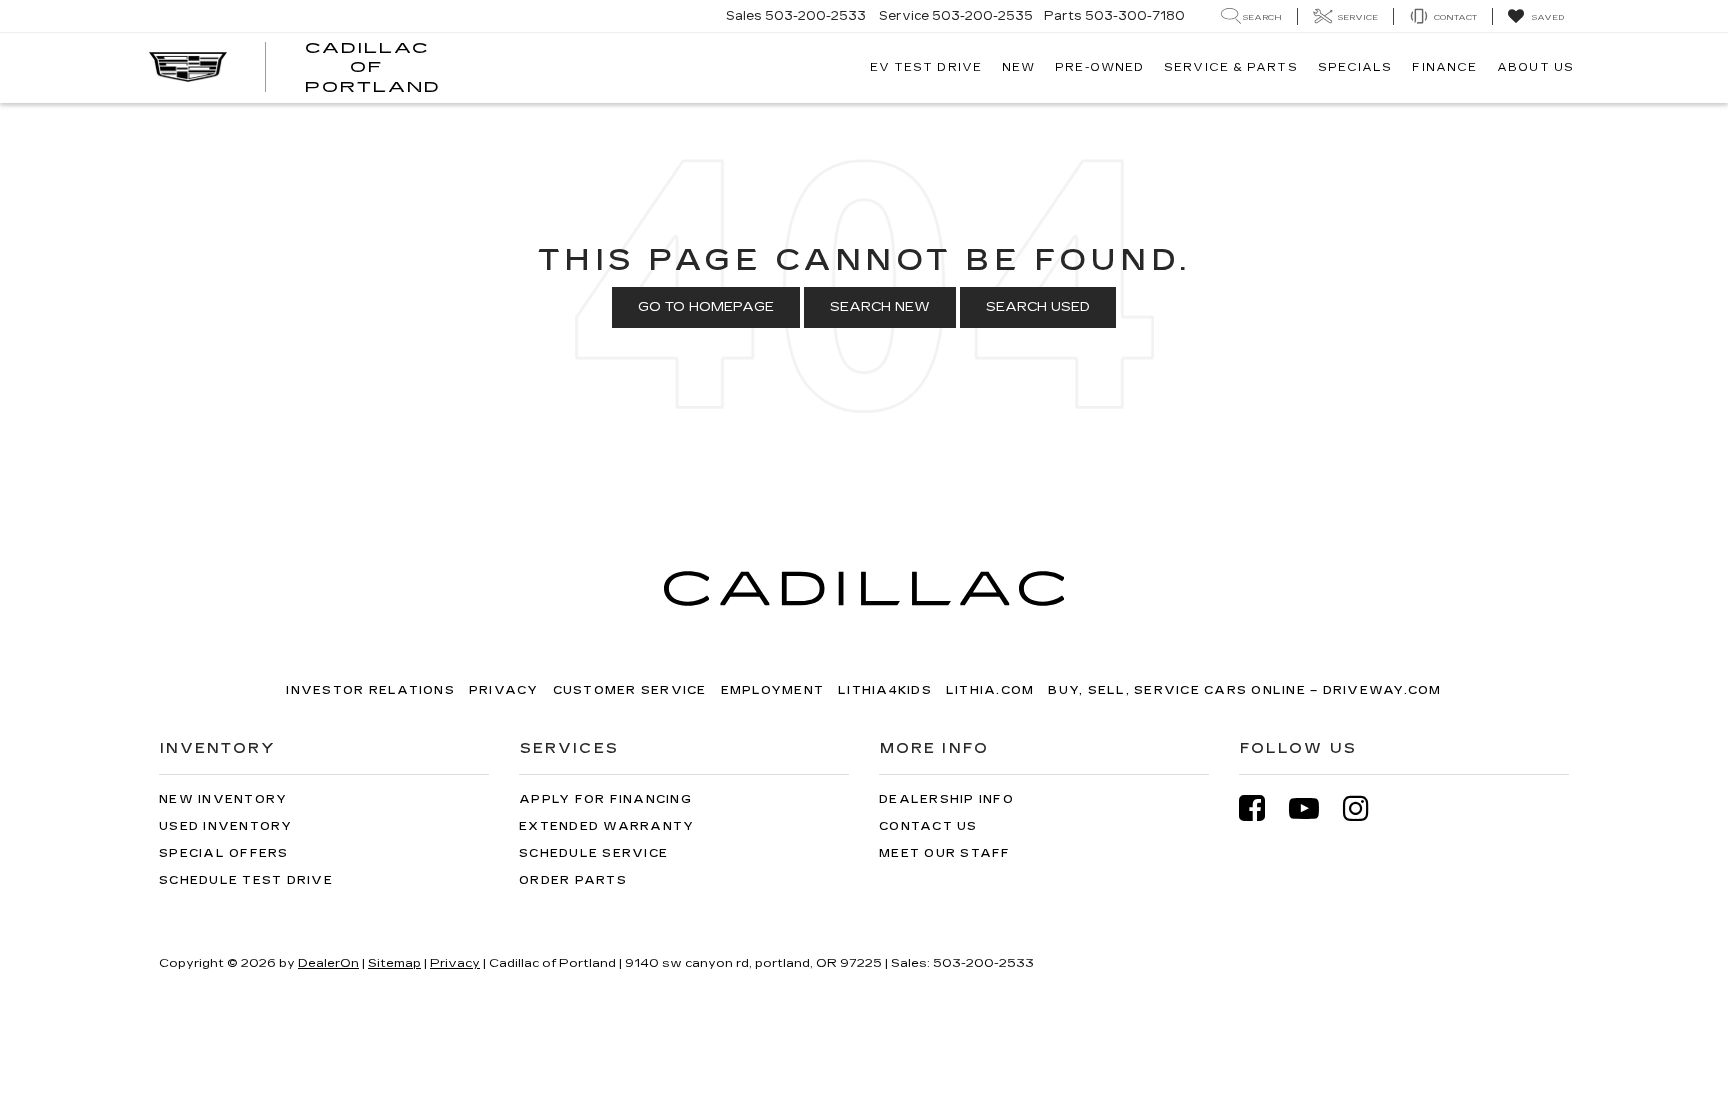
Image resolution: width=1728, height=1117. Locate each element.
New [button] (1018, 67)
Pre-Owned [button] (1099, 67)
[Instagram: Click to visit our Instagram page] (1366, 808)
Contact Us (928, 826)
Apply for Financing (605, 799)
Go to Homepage (706, 307)
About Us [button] (1535, 67)
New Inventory (223, 799)
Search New (880, 307)
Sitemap (394, 963)
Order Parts (573, 880)
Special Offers (224, 853)
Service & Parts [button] (1231, 67)
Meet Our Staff (945, 853)
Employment (773, 690)
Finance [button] (1444, 67)
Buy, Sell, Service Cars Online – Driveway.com (1244, 690)
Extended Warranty (606, 826)
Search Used (1038, 307)
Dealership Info (946, 799)
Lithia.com (990, 690)
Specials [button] (1355, 67)
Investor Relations (370, 690)
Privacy (504, 690)
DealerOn (328, 963)
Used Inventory (226, 826)
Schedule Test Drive (246, 880)
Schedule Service (593, 853)
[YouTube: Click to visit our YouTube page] (1314, 808)
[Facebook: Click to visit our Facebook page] (1262, 808)
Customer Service (630, 690)
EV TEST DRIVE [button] (926, 67)
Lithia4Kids (885, 690)
